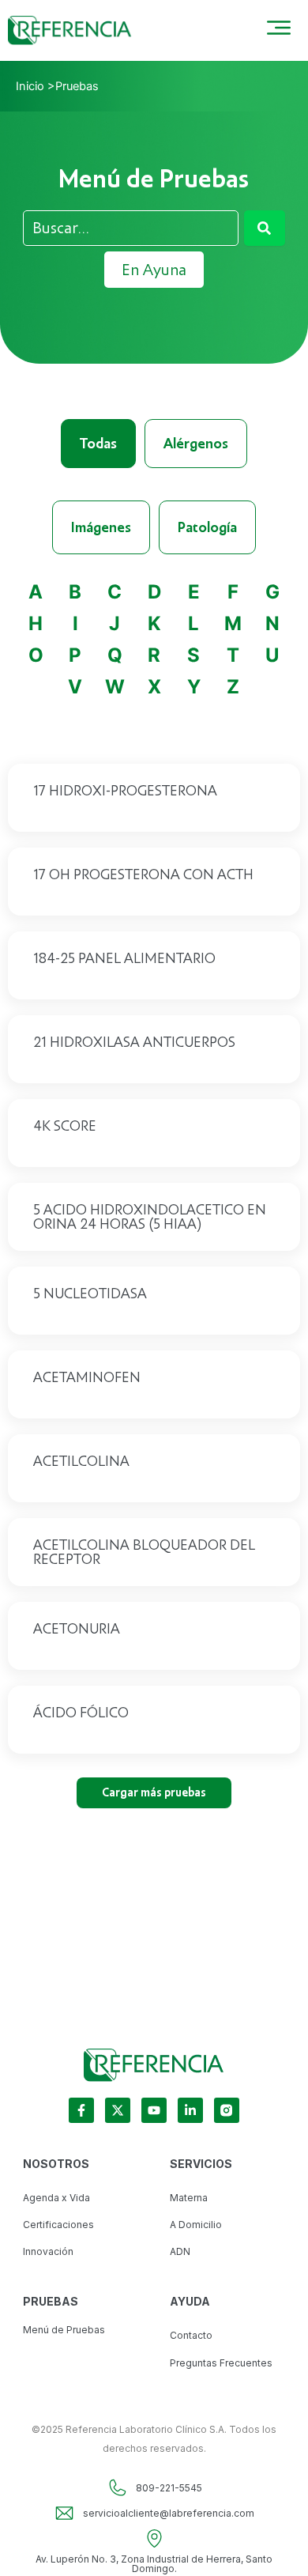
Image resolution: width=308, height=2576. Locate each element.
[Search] (265, 228)
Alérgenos (196, 444)
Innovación (48, 2251)
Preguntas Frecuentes (221, 2363)
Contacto (191, 2335)
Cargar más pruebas (154, 1792)
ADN (180, 2251)
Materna (189, 2198)
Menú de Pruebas (64, 2330)
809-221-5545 (169, 2488)
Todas (98, 444)
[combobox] (130, 228)
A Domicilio (196, 2225)
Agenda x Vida (56, 2198)
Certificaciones (58, 2225)
